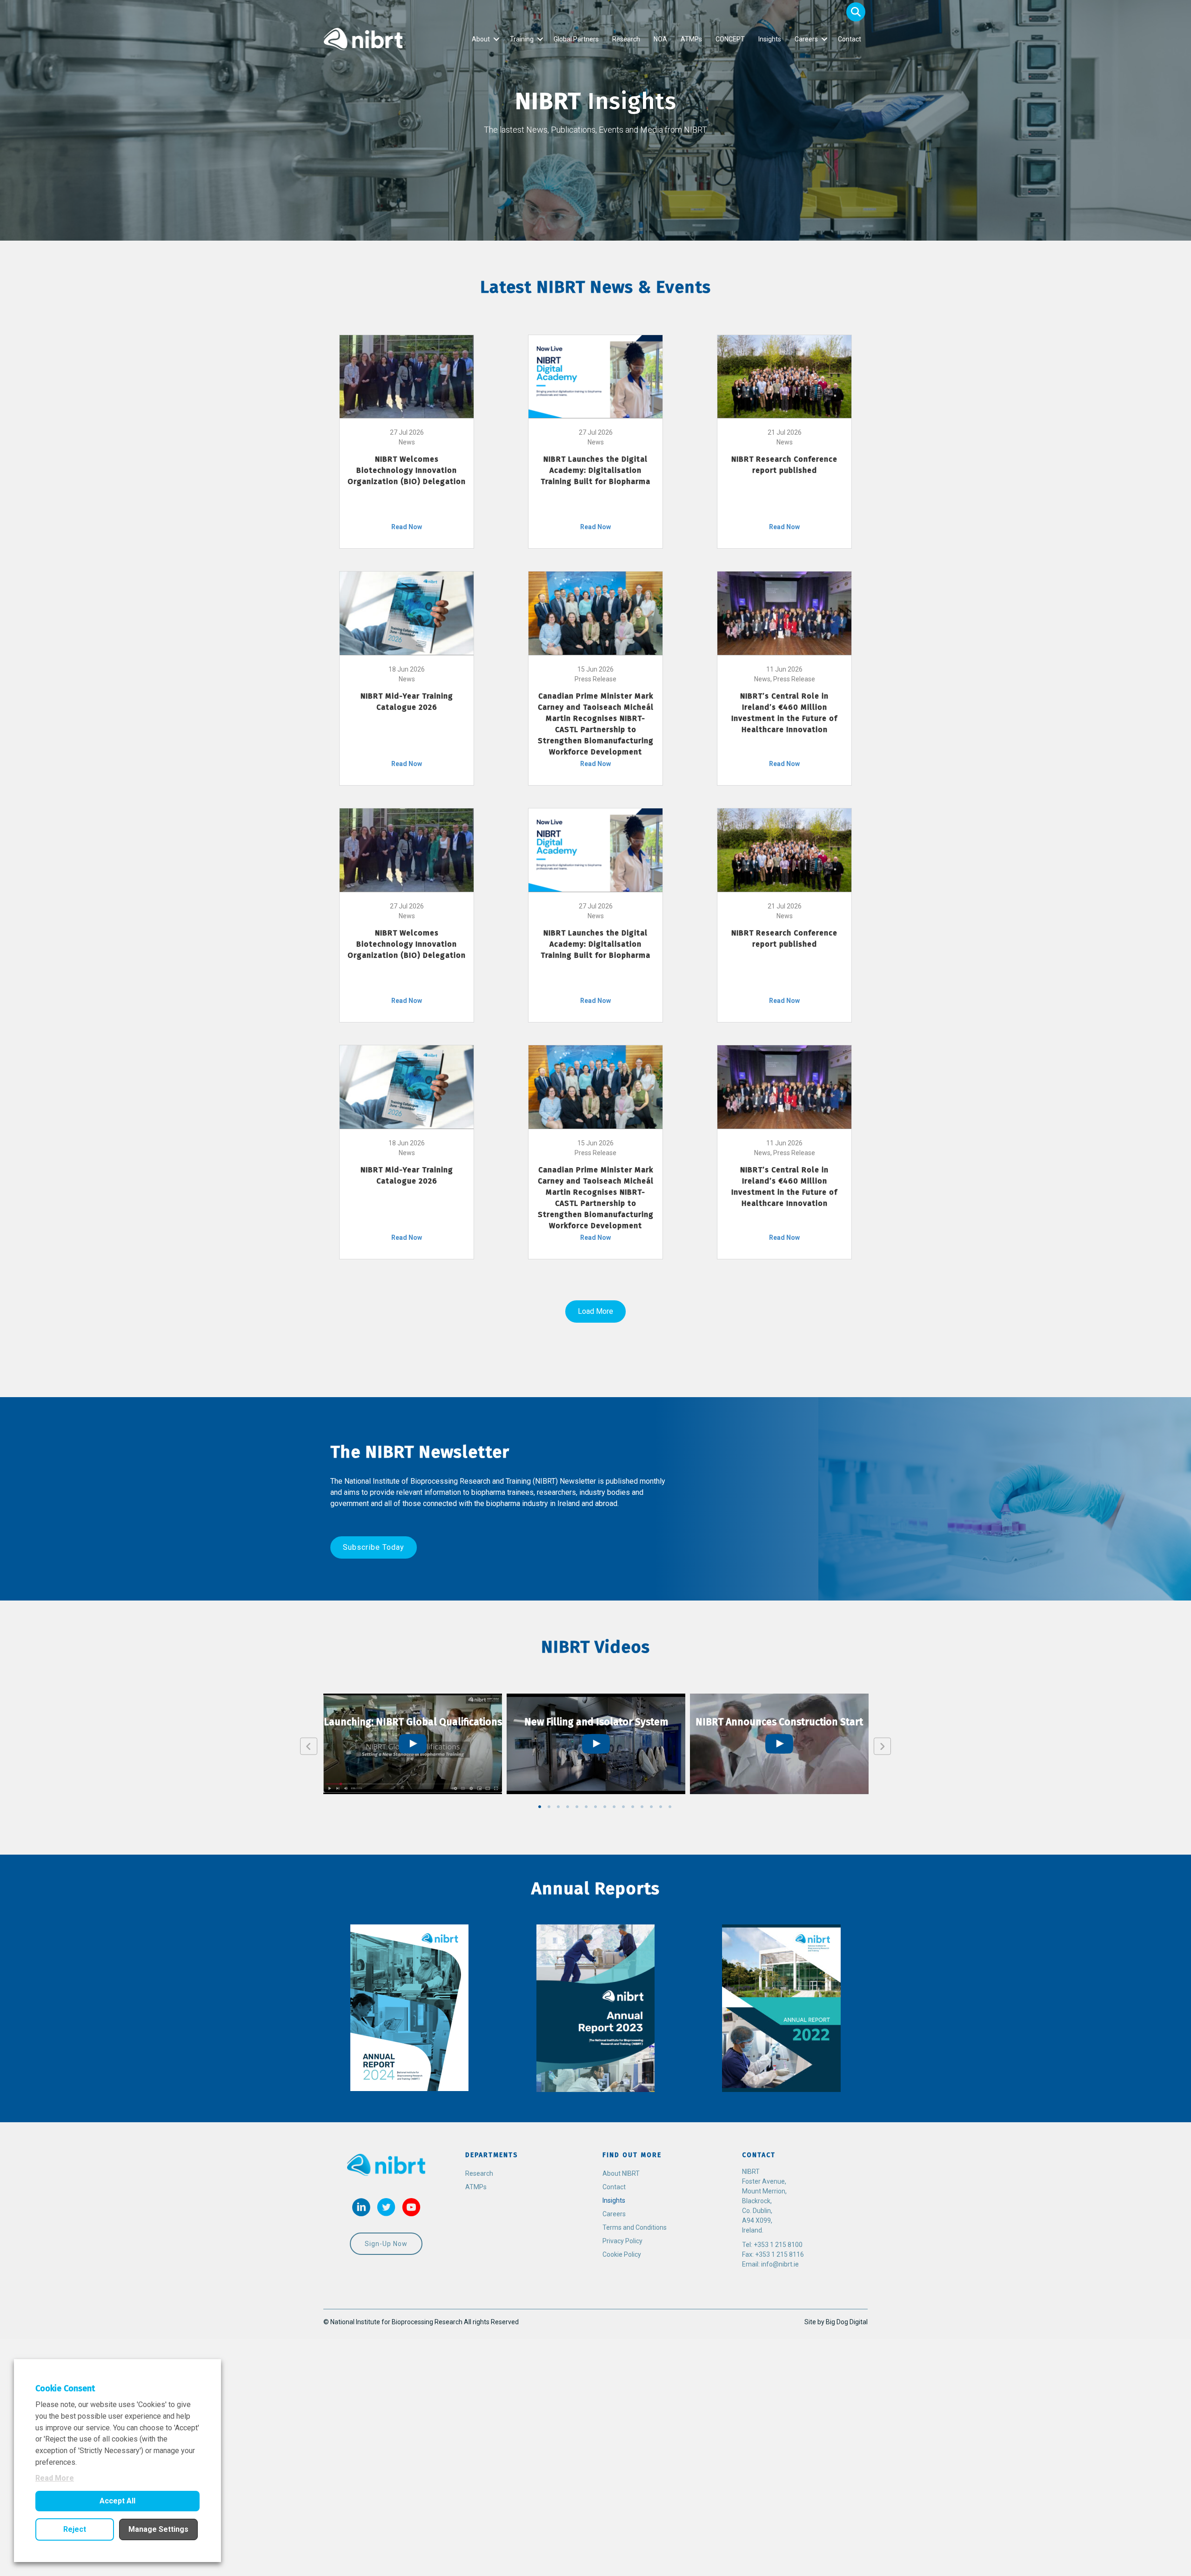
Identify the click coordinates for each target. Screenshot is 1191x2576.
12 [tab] (642, 1807)
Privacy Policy (622, 2241)
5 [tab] (577, 1807)
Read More (55, 2478)
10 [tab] (623, 1807)
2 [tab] (549, 1807)
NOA (660, 39)
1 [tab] (540, 1807)
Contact (850, 39)
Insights (770, 39)
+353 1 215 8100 (778, 2245)
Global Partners (576, 39)
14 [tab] (661, 1807)
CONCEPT (730, 39)
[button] (856, 12)
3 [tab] (558, 1807)
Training (522, 39)
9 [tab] (614, 1807)
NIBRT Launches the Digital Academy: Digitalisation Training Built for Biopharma (595, 470)
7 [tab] (595, 1807)
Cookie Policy (622, 2254)
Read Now (407, 527)
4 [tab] (568, 1807)
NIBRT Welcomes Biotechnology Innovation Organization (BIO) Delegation (407, 470)
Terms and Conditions (635, 2227)
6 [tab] (586, 1807)
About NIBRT (621, 2173)
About (481, 39)
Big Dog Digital (847, 2322)
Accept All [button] (117, 2501)
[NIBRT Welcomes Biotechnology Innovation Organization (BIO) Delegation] (407, 376)
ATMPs (691, 39)
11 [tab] (633, 1807)
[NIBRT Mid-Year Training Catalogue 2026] (407, 612)
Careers (806, 39)
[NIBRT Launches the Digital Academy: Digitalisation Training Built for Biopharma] (595, 376)
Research (626, 39)
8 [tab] (605, 1807)
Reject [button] (75, 2529)
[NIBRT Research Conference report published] (784, 376)
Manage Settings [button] (158, 2529)
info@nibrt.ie (780, 2264)
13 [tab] (651, 1807)
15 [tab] (670, 1807)
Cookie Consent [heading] (65, 2388)
